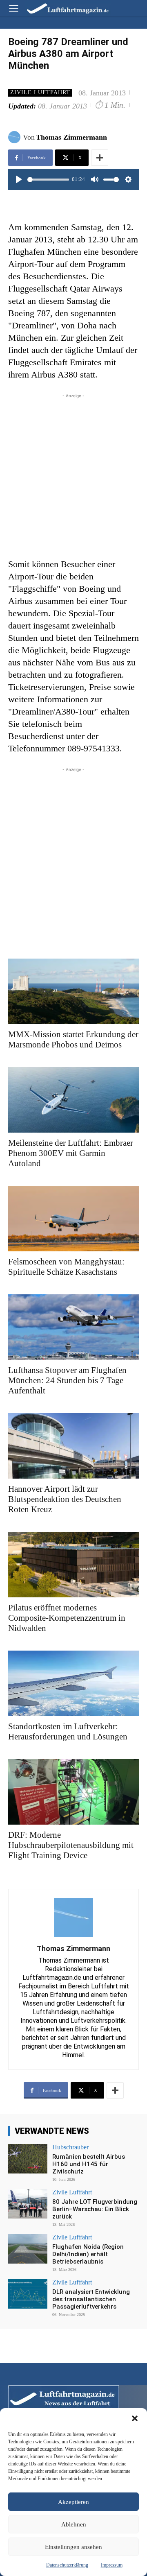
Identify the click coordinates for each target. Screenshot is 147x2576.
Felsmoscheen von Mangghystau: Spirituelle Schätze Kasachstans (66, 1267)
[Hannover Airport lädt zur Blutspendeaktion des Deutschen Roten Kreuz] (73, 1446)
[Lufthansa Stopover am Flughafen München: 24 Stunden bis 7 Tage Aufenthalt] (73, 1327)
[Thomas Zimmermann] (16, 137)
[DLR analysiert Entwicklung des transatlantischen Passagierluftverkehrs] (28, 2294)
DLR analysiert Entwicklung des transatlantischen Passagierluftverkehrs (91, 2299)
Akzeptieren (73, 2502)
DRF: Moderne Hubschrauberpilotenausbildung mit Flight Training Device (71, 1845)
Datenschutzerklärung (67, 2565)
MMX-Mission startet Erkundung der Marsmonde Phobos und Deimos (73, 1039)
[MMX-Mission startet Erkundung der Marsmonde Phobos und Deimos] (73, 991)
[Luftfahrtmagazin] (62, 8)
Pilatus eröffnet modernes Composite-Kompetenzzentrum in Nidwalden (67, 1618)
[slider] (48, 180)
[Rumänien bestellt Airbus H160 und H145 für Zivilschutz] (28, 2159)
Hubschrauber (70, 2147)
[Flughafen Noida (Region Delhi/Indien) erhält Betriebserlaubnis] (28, 2249)
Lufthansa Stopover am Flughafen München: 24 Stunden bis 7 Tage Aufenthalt (67, 1380)
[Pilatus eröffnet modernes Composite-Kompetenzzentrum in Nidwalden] (73, 1565)
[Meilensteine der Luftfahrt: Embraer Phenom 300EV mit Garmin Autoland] (73, 1100)
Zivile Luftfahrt (40, 92)
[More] (100, 158)
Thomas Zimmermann (71, 137)
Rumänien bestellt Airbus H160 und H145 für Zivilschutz (89, 2164)
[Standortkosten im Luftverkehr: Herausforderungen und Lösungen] (73, 1683)
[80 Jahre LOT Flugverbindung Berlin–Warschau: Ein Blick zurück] (28, 2204)
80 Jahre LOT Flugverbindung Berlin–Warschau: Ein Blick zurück (95, 2209)
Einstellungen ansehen (73, 2547)
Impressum (112, 2565)
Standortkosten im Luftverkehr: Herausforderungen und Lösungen (68, 1731)
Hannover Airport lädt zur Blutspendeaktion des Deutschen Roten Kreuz (65, 1499)
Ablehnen (74, 2524)
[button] (135, 2418)
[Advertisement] (73, 474)
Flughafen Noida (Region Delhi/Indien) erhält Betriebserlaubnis (88, 2254)
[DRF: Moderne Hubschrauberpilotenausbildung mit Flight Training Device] (73, 1792)
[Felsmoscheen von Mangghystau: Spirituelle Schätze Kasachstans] (73, 1219)
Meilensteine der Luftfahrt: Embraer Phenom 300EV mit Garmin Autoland (71, 1153)
